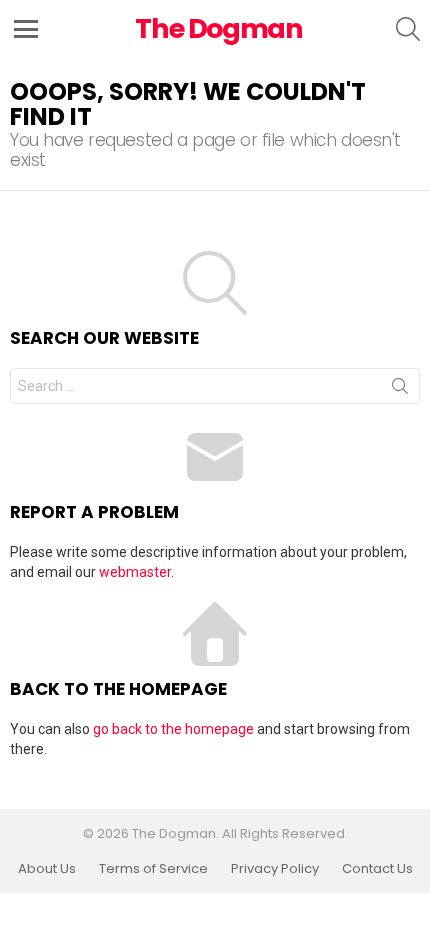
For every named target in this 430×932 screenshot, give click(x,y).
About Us (47, 869)
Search (400, 390)
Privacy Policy (275, 869)
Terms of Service (153, 869)
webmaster (135, 572)
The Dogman (219, 28)
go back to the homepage (173, 729)
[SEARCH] (408, 29)
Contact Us (377, 869)
